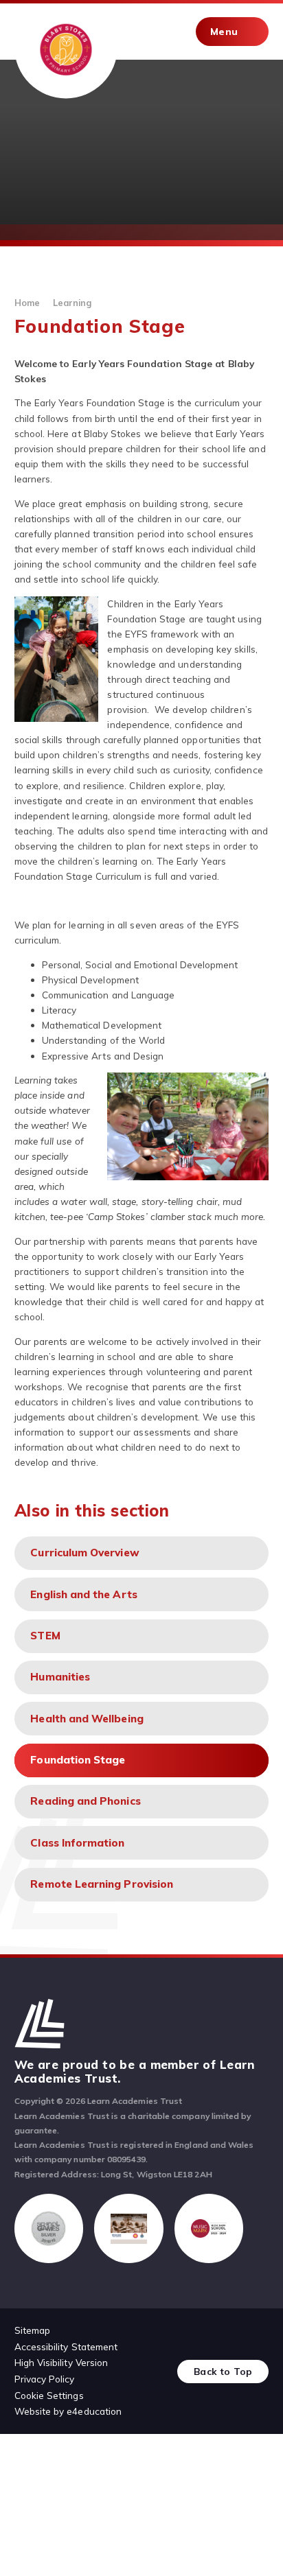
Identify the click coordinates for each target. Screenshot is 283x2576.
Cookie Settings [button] (49, 2395)
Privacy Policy (45, 2379)
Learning (72, 303)
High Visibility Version (61, 2362)
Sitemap (32, 2330)
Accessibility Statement (66, 2346)
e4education (94, 2411)
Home (27, 303)
